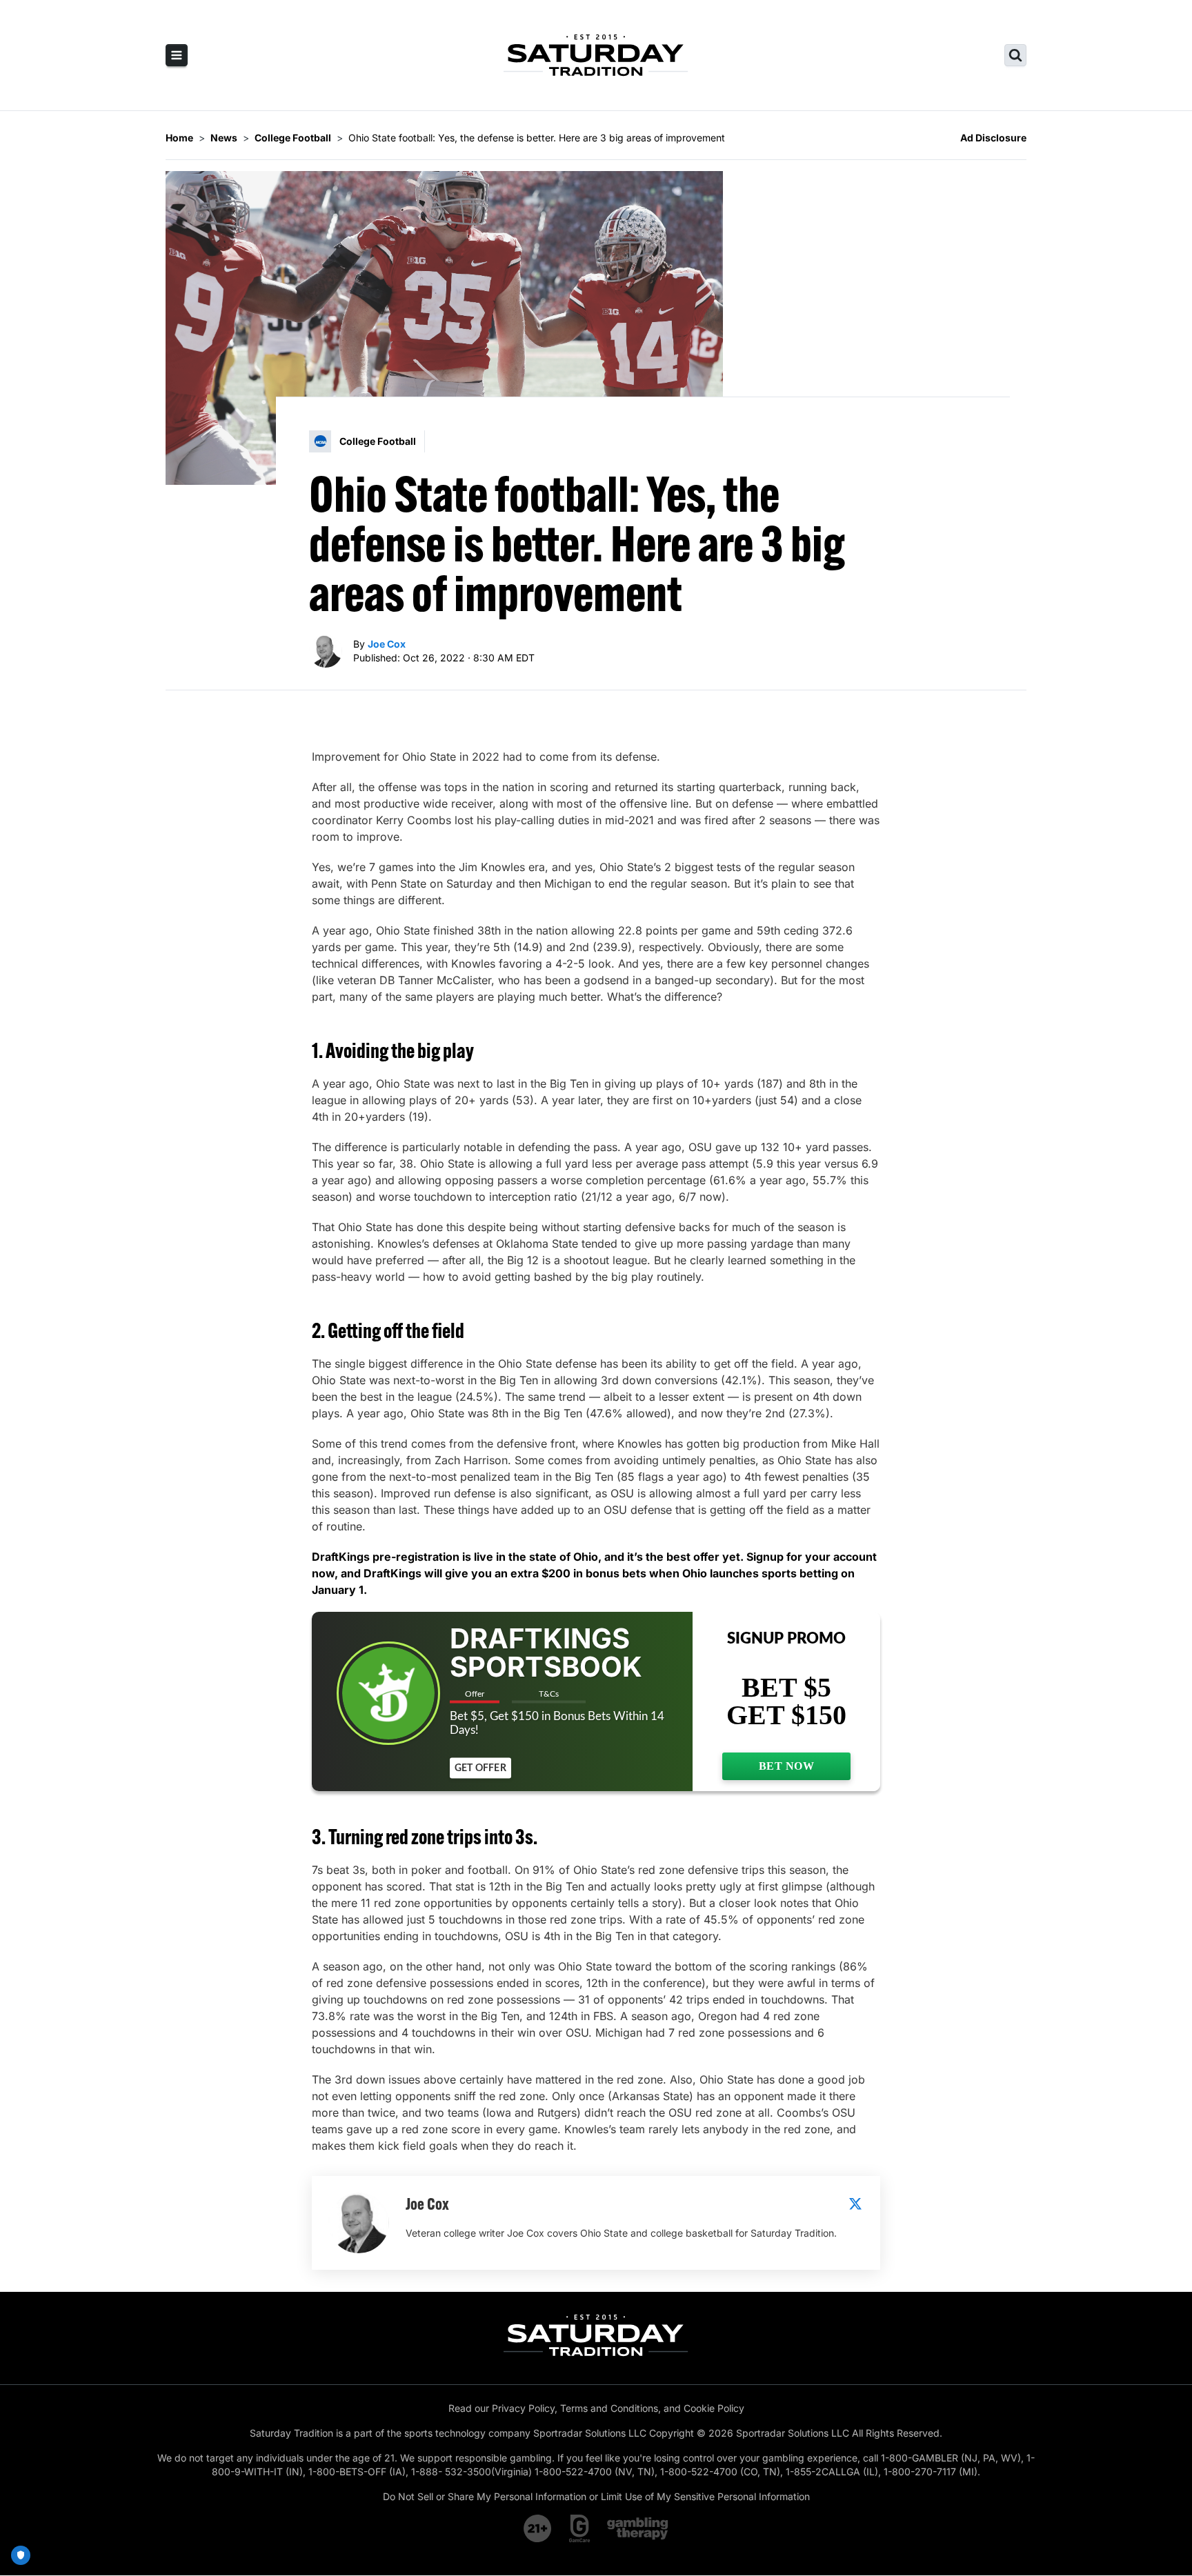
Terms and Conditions (609, 2408)
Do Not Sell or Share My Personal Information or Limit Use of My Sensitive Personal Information (596, 2496)
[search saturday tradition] (1015, 55)
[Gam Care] (580, 2528)
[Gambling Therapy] (638, 2528)
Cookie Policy (714, 2408)
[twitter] (855, 2204)
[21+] (538, 2528)
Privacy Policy (523, 2408)
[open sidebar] (177, 55)
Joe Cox (387, 644)
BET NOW (787, 1766)
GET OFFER (480, 1768)
